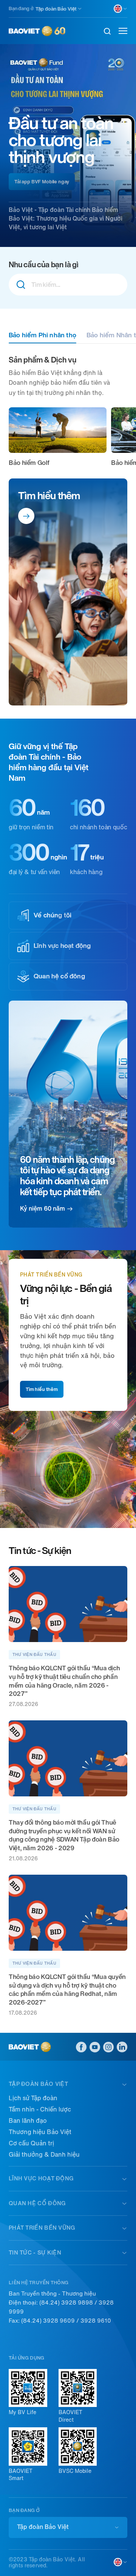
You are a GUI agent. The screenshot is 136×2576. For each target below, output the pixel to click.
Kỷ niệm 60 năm (42, 1209)
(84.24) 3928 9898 (66, 2303)
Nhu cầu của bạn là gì (44, 265)
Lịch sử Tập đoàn (33, 2098)
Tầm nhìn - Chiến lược (40, 2109)
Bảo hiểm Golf (29, 463)
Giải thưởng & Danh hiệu (44, 2155)
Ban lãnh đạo (28, 2121)
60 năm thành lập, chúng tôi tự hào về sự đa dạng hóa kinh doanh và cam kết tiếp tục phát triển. (67, 1176)
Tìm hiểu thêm (49, 496)
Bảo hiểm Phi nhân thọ (42, 335)
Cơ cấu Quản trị (31, 2143)
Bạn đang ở (21, 8)
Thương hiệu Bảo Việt (40, 2132)
